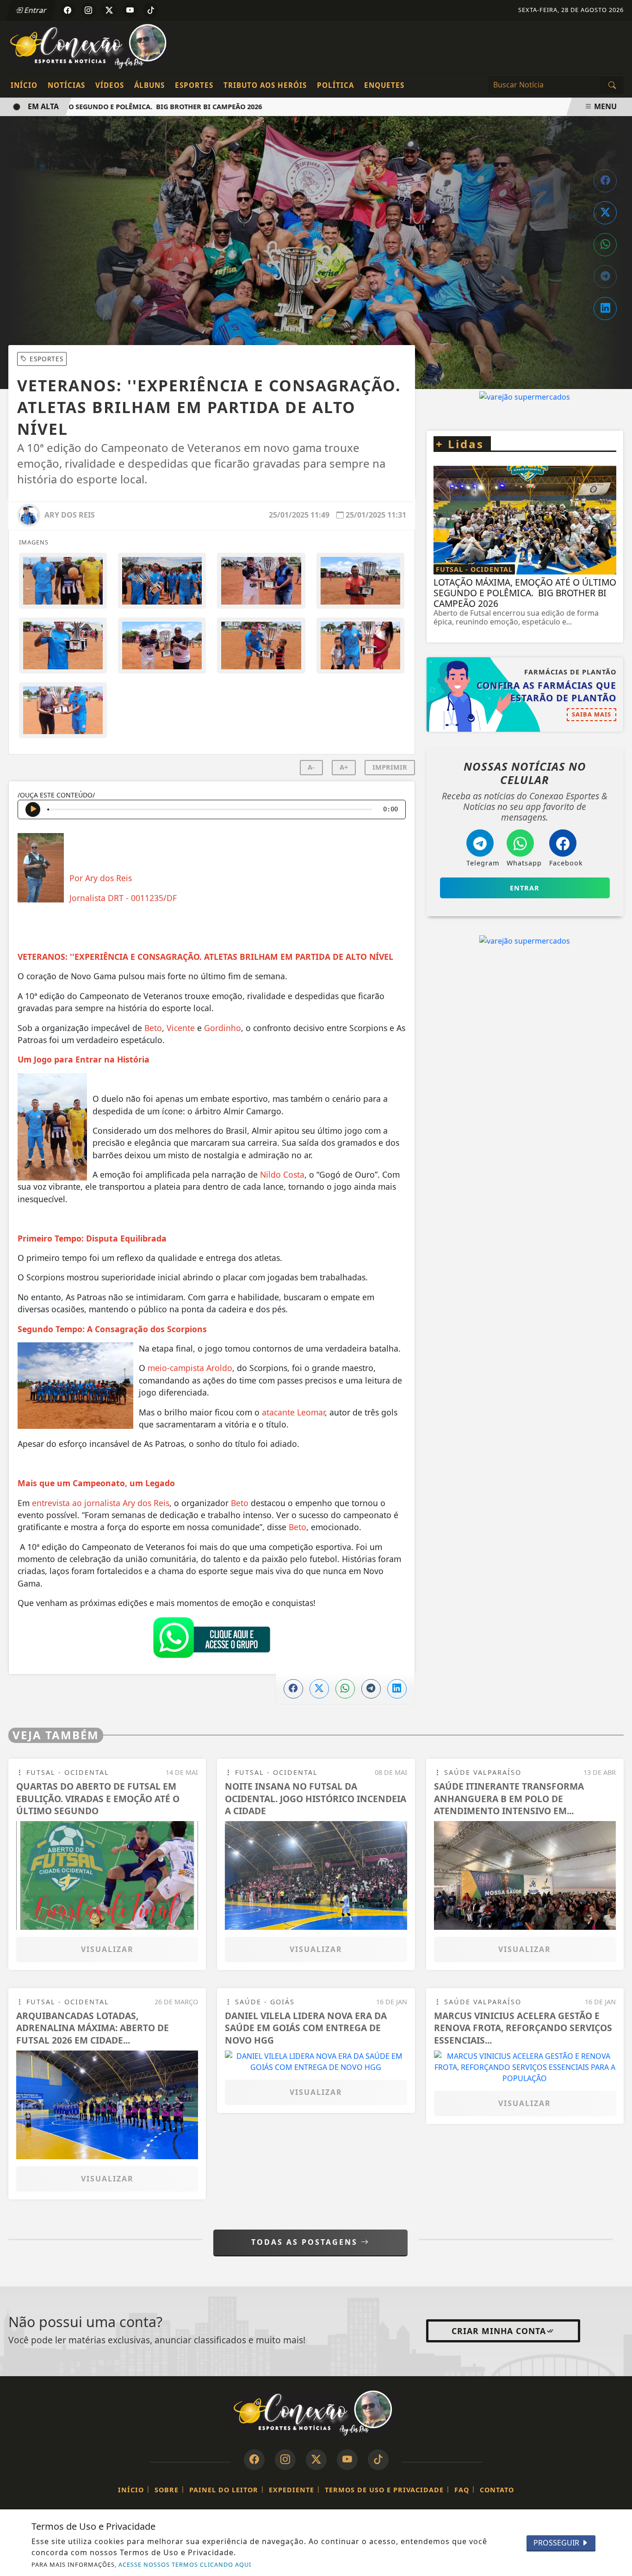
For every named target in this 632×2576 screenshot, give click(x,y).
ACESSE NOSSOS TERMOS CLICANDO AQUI (185, 2564)
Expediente (291, 2490)
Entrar (35, 10)
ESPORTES (194, 85)
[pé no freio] (525, 452)
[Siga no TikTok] (151, 10)
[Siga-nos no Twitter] (316, 2460)
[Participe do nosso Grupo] (211, 1640)
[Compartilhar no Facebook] (605, 181)
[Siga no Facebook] (68, 10)
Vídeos (110, 85)
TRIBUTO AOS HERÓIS (265, 85)
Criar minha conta (499, 2331)
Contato (497, 2490)
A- (311, 767)
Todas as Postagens (306, 2242)
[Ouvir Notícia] (33, 809)
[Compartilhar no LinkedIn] (605, 309)
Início (24, 85)
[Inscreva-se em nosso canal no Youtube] (347, 2460)
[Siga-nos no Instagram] (285, 2460)
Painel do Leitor (224, 2490)
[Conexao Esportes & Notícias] (92, 46)
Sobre (167, 2490)
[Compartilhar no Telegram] (605, 277)
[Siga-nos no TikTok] (378, 2460)
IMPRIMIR (390, 767)
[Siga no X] (109, 10)
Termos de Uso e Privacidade (384, 2490)
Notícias (66, 85)
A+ (344, 767)
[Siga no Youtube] (130, 10)
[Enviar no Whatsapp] (605, 245)
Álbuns (149, 85)
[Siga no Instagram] (88, 10)
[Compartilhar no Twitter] (605, 213)
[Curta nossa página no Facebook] (254, 2460)
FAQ (462, 2490)
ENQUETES (384, 85)
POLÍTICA (335, 85)
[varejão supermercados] (525, 1052)
